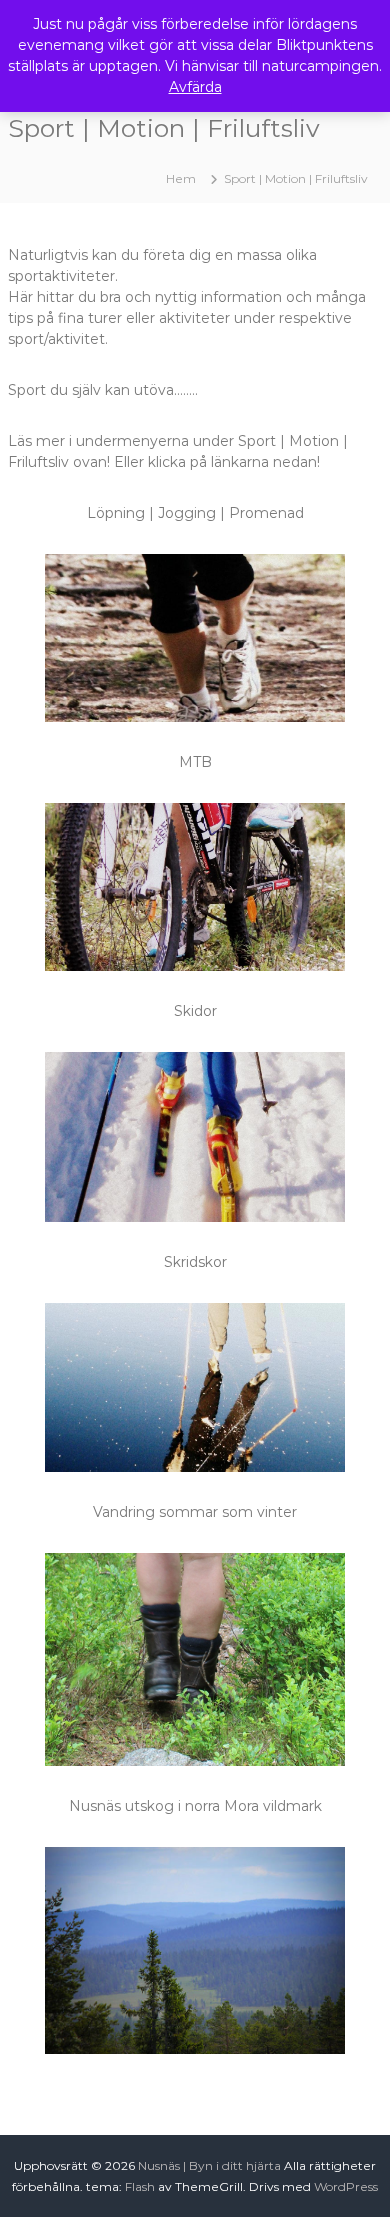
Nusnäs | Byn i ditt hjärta (209, 2165)
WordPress (346, 2186)
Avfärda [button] (195, 87)
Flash (140, 2186)
